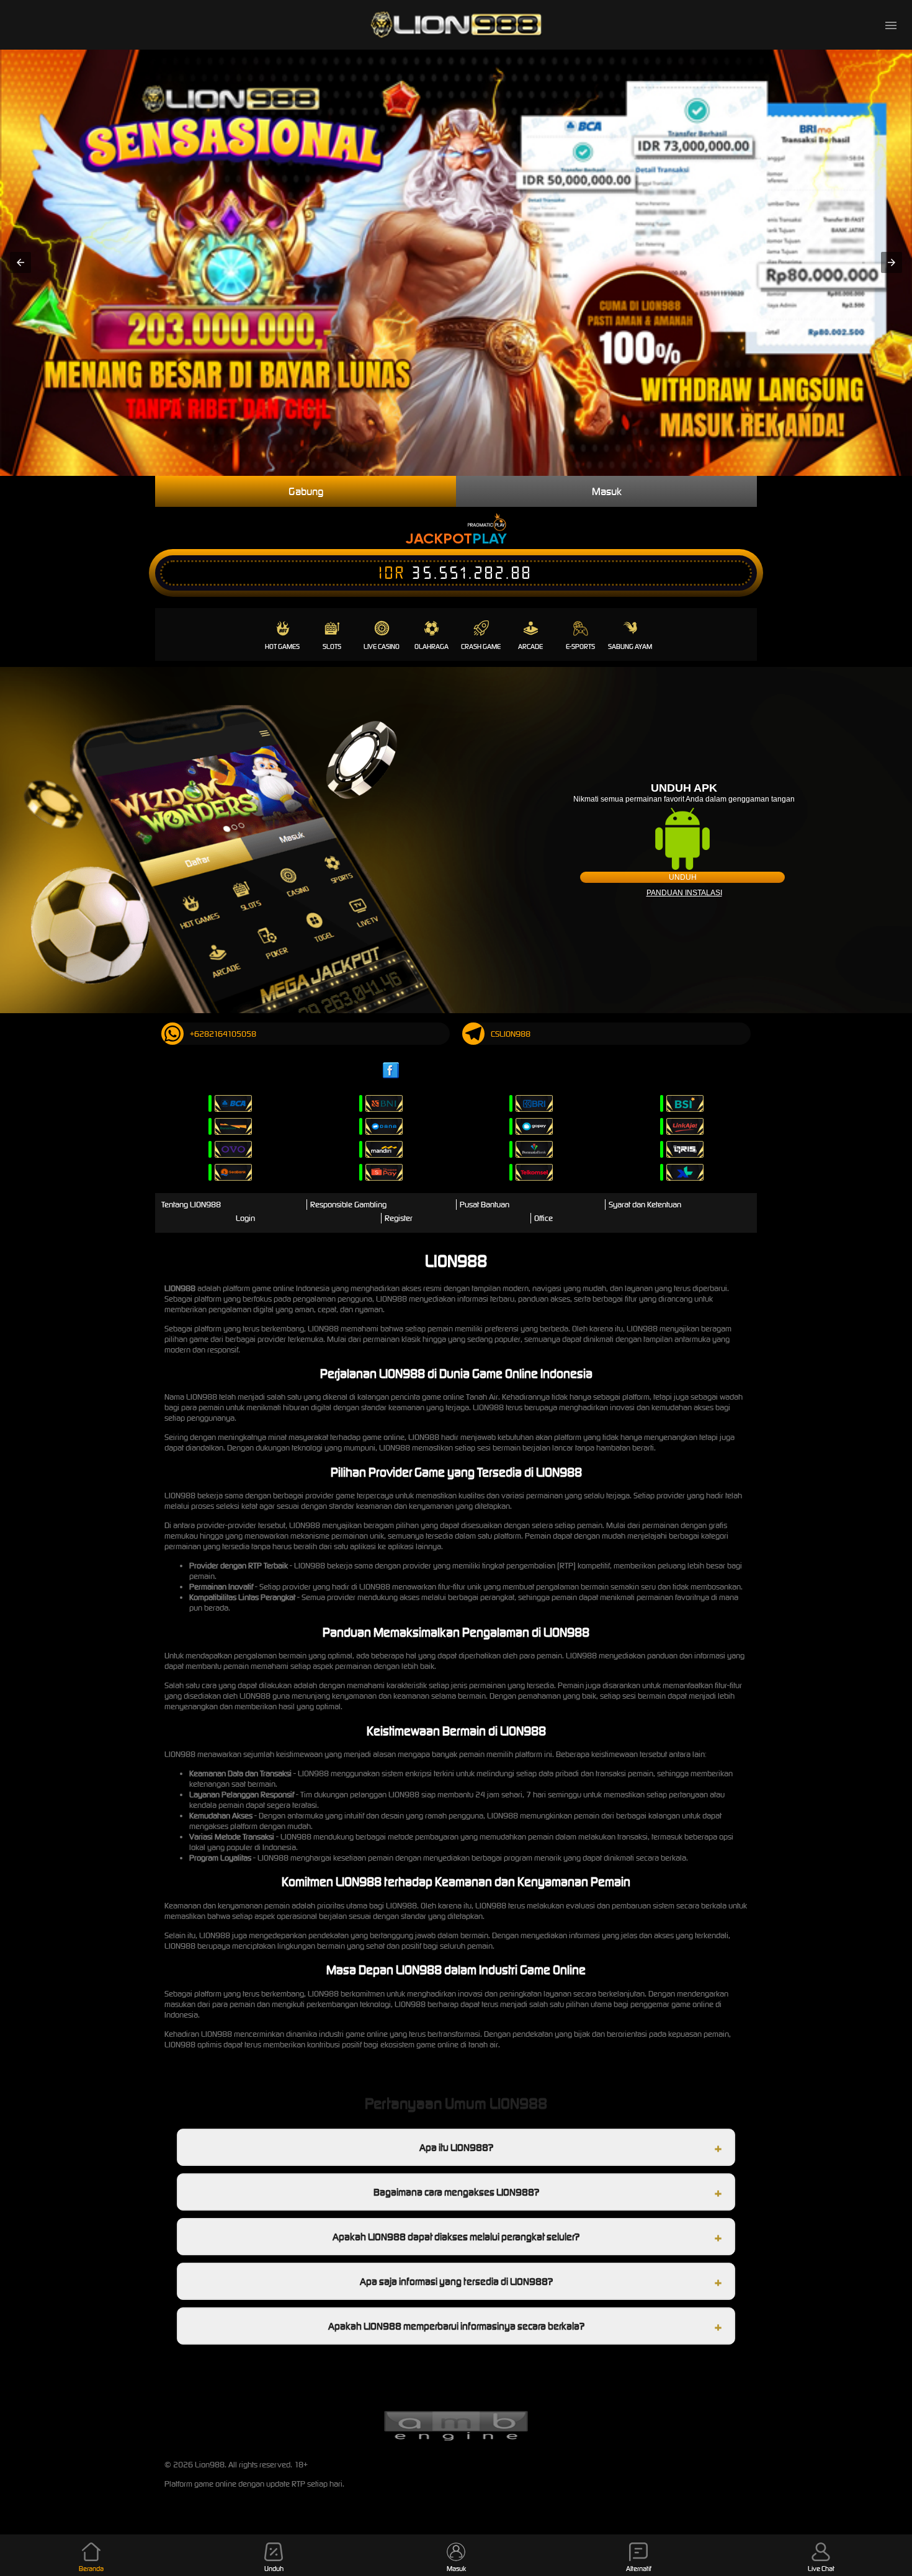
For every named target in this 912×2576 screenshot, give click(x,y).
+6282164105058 (223, 1034)
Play (490, 538)
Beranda (91, 2569)
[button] (20, 262)
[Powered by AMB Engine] (456, 2439)
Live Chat (821, 2569)
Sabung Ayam (630, 646)
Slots (332, 646)
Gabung (306, 491)
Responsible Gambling (348, 1205)
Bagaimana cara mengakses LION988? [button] (456, 2192)
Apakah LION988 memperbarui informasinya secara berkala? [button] (456, 2326)
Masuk (607, 491)
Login (245, 1218)
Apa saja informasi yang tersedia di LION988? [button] (456, 2281)
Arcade (530, 646)
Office (543, 1218)
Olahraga (431, 646)
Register (399, 1218)
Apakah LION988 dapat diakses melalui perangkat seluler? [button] (456, 2237)
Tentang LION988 (191, 1205)
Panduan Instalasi (684, 893)
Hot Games (282, 646)
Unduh (683, 877)
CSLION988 (511, 1034)
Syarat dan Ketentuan (645, 1205)
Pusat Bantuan (485, 1205)
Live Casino (382, 646)
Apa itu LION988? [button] (456, 2147)
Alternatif (639, 2569)
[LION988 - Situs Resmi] (456, 25)
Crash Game (481, 646)
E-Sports (580, 646)
